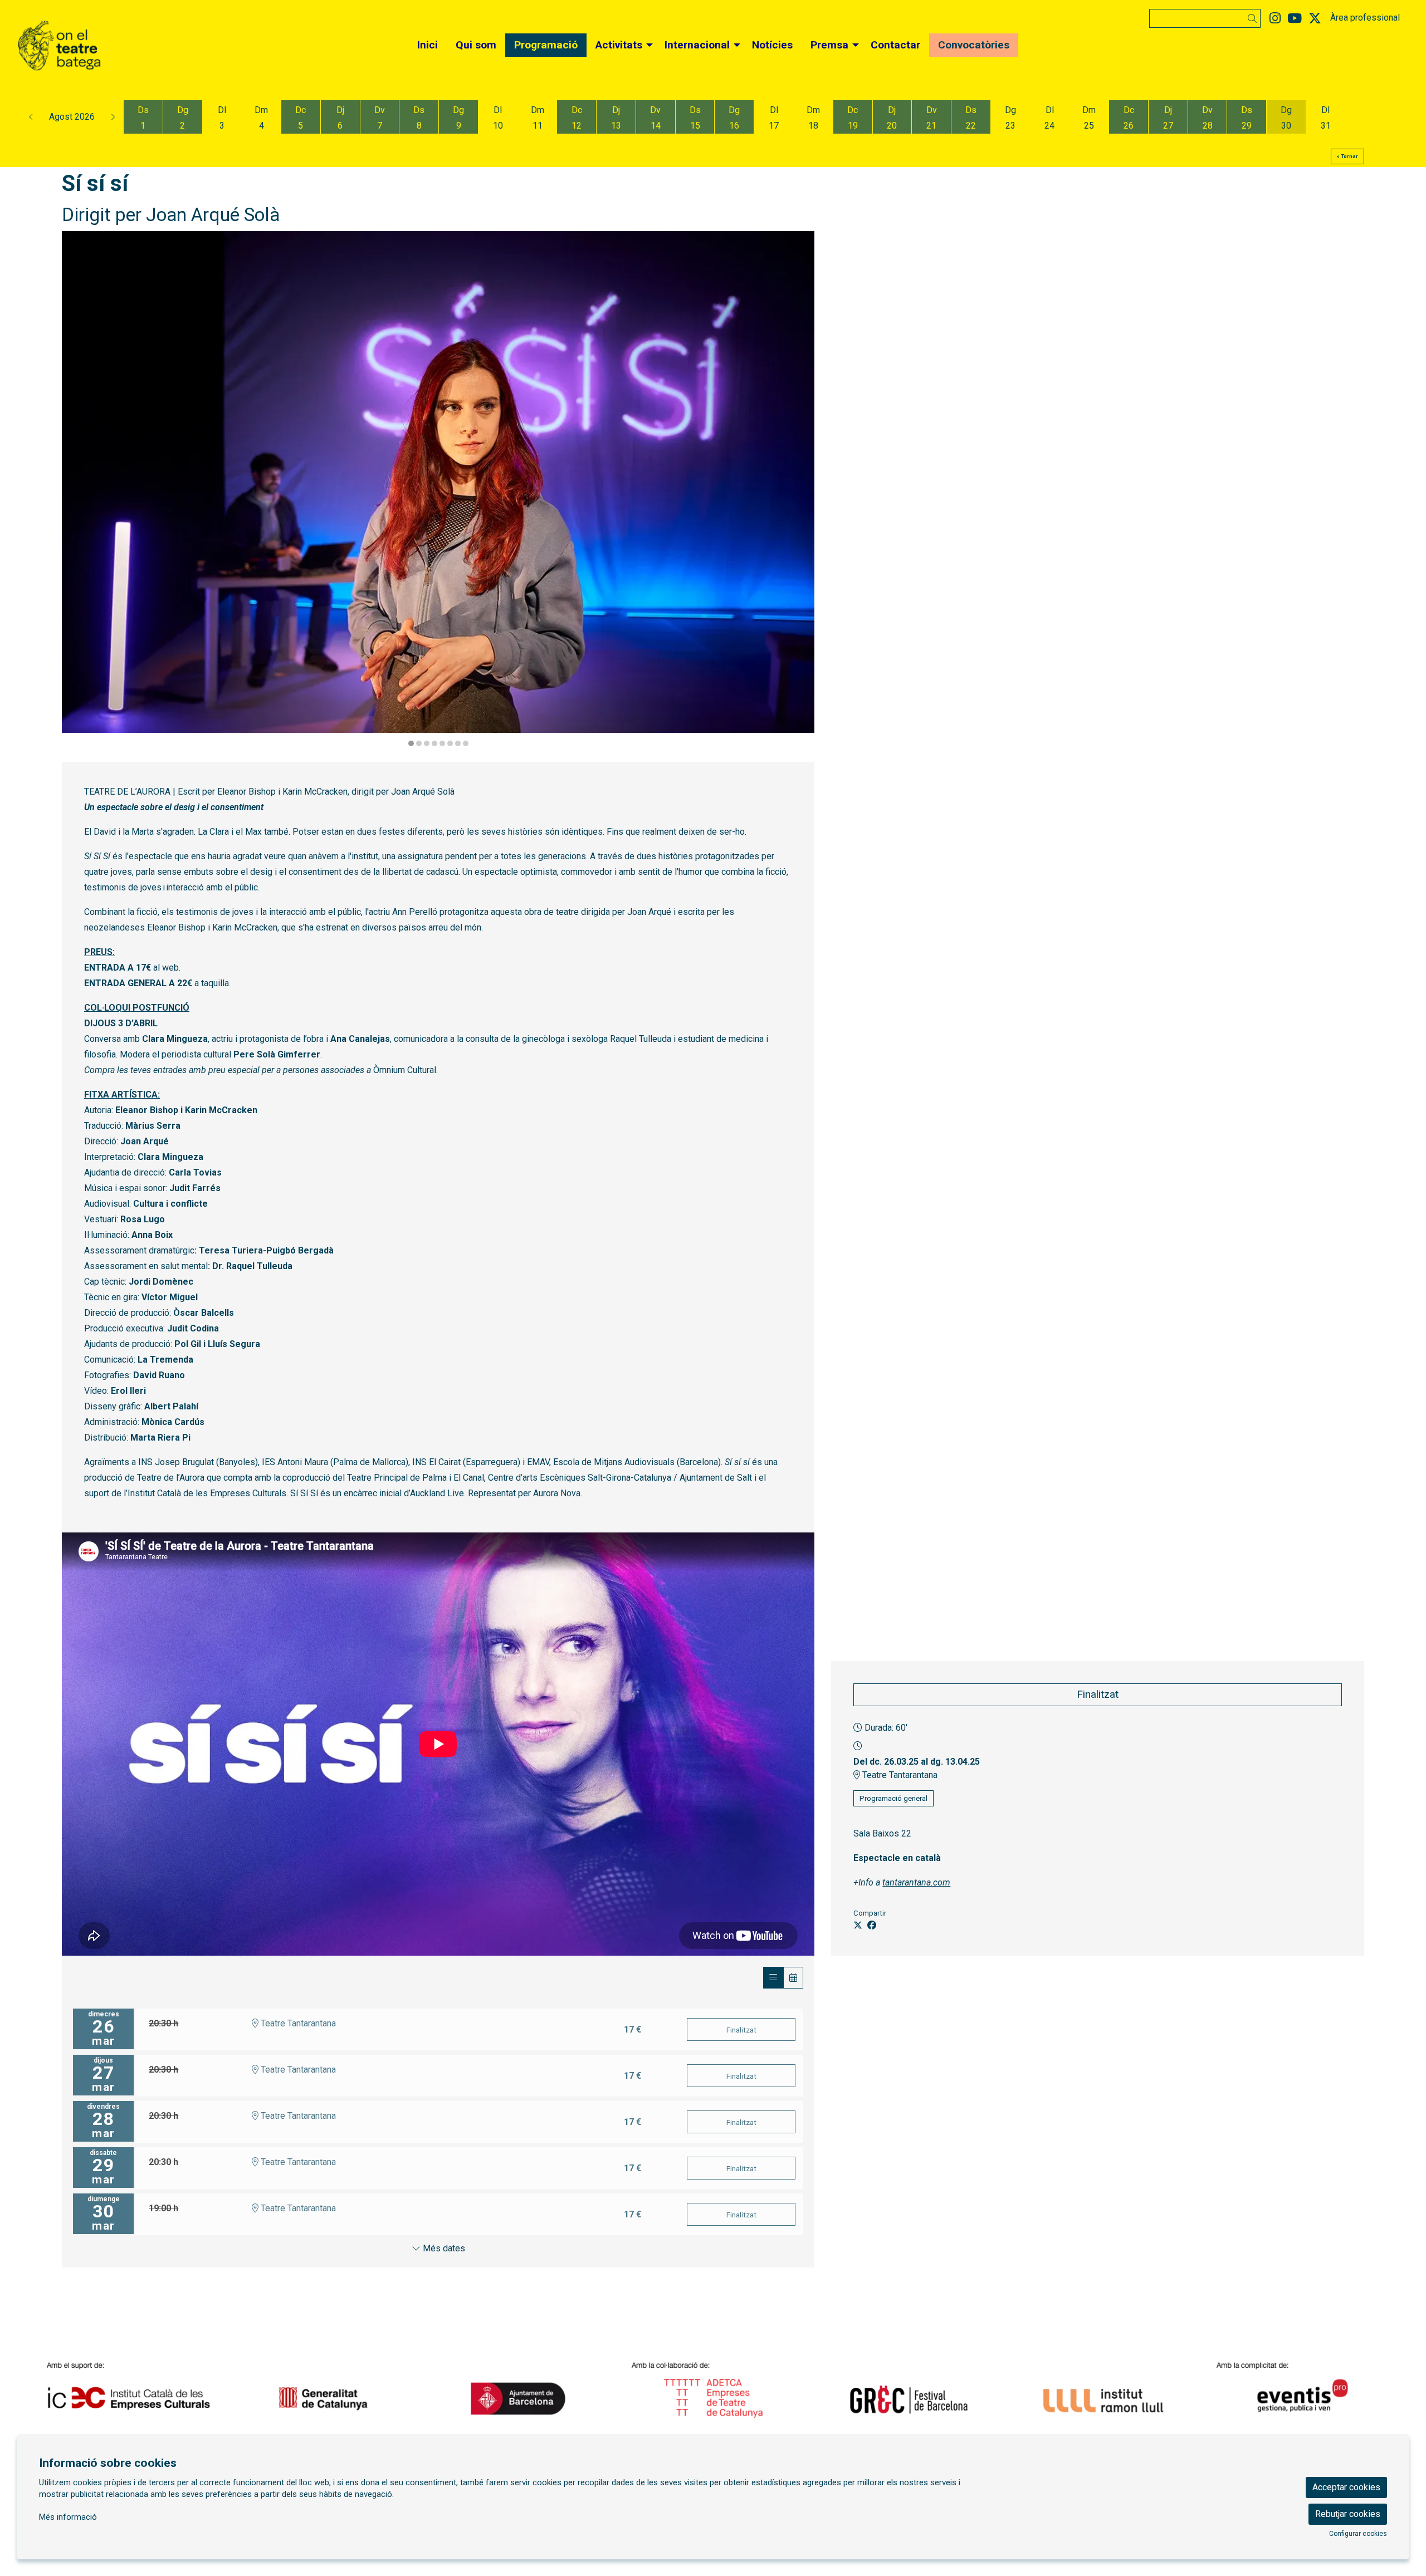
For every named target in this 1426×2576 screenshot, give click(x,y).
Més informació (68, 2517)
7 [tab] (458, 743)
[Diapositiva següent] (799, 490)
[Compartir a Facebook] (872, 1926)
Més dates (443, 2248)
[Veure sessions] (773, 1978)
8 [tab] (466, 743)
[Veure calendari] (793, 1978)
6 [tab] (450, 743)
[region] (438, 490)
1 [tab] (411, 743)
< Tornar (1347, 156)
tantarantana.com (916, 1882)
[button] (1254, 19)
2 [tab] (419, 743)
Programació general (893, 1798)
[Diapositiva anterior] (77, 490)
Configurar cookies (1358, 2534)
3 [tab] (427, 743)
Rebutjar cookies (1348, 2514)
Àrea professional (1365, 18)
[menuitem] (1275, 19)
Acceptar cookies (1346, 2487)
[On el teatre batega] (244, 50)
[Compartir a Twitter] (858, 1926)
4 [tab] (434, 743)
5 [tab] (442, 743)
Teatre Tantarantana (899, 1775)
